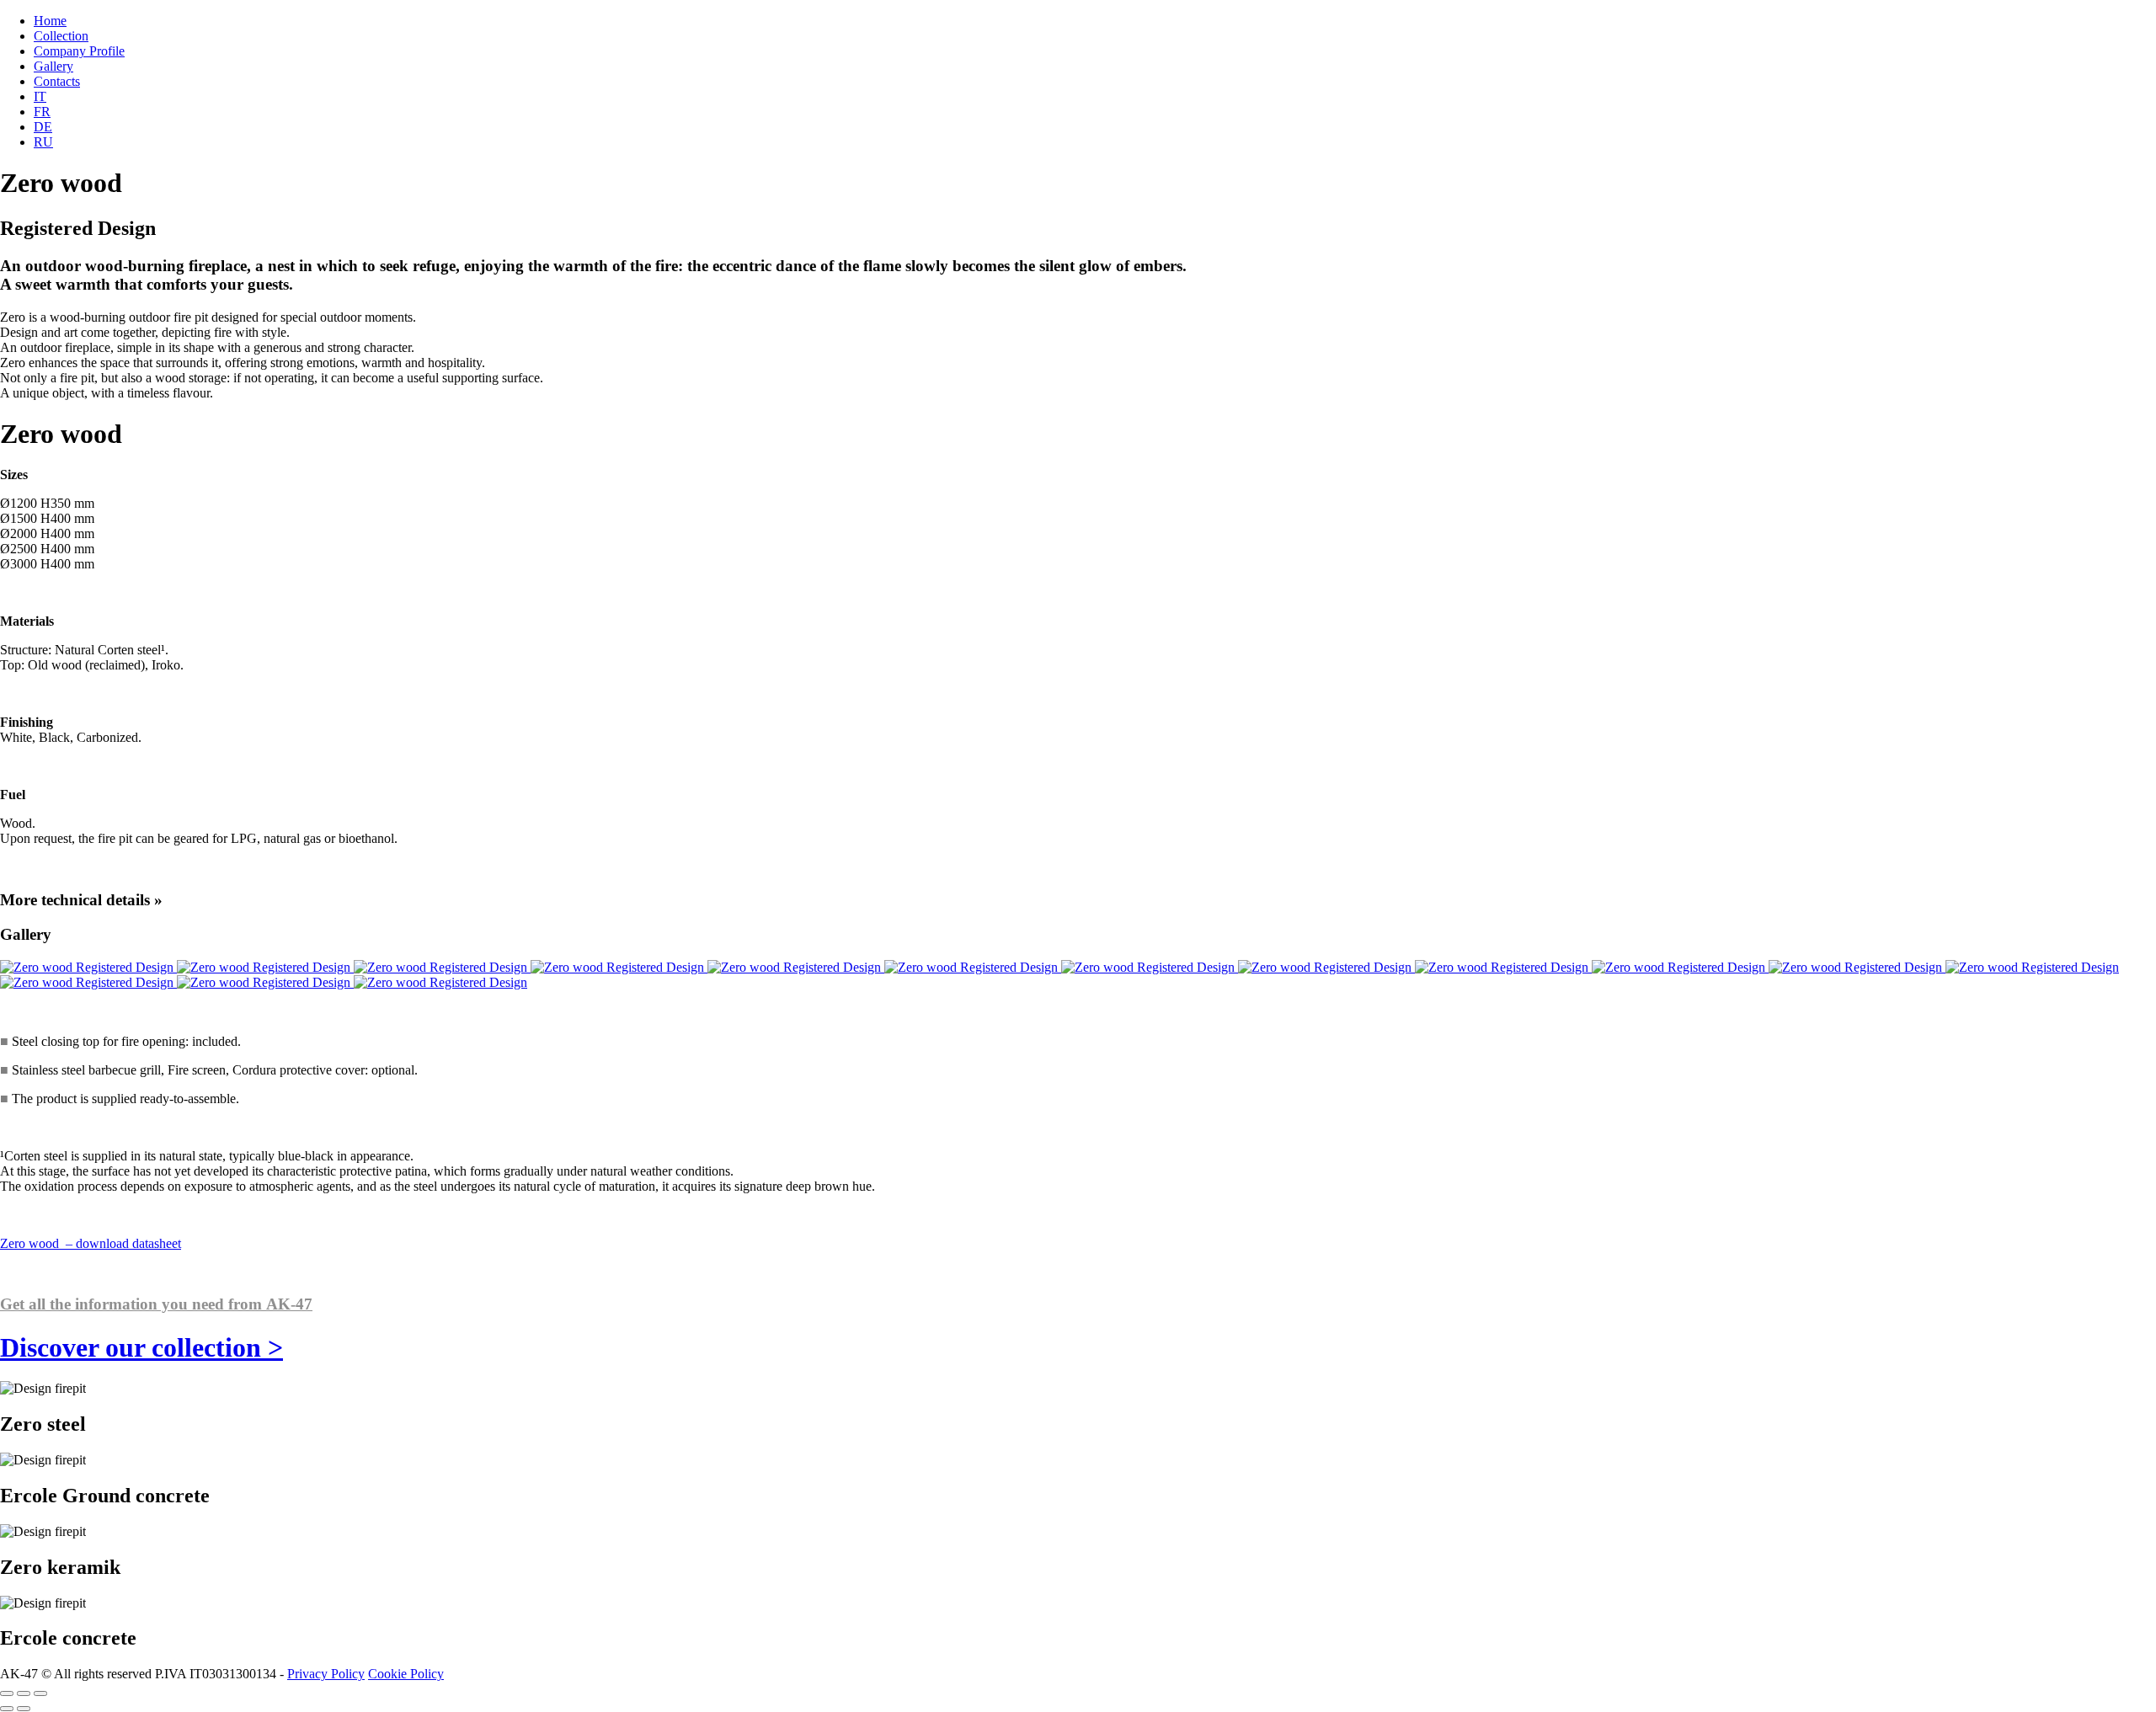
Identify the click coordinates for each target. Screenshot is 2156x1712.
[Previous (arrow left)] (7, 1709)
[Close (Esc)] (7, 1693)
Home (50, 21)
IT (40, 96)
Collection (61, 36)
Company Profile (79, 51)
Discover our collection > (141, 1347)
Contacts (57, 81)
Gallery (53, 66)
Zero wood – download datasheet (91, 1243)
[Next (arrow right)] (24, 1709)
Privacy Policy (326, 1674)
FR (42, 112)
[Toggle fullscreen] (24, 1693)
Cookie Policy (406, 1674)
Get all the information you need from (156, 1304)
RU (43, 142)
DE (43, 127)
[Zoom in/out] (40, 1693)
